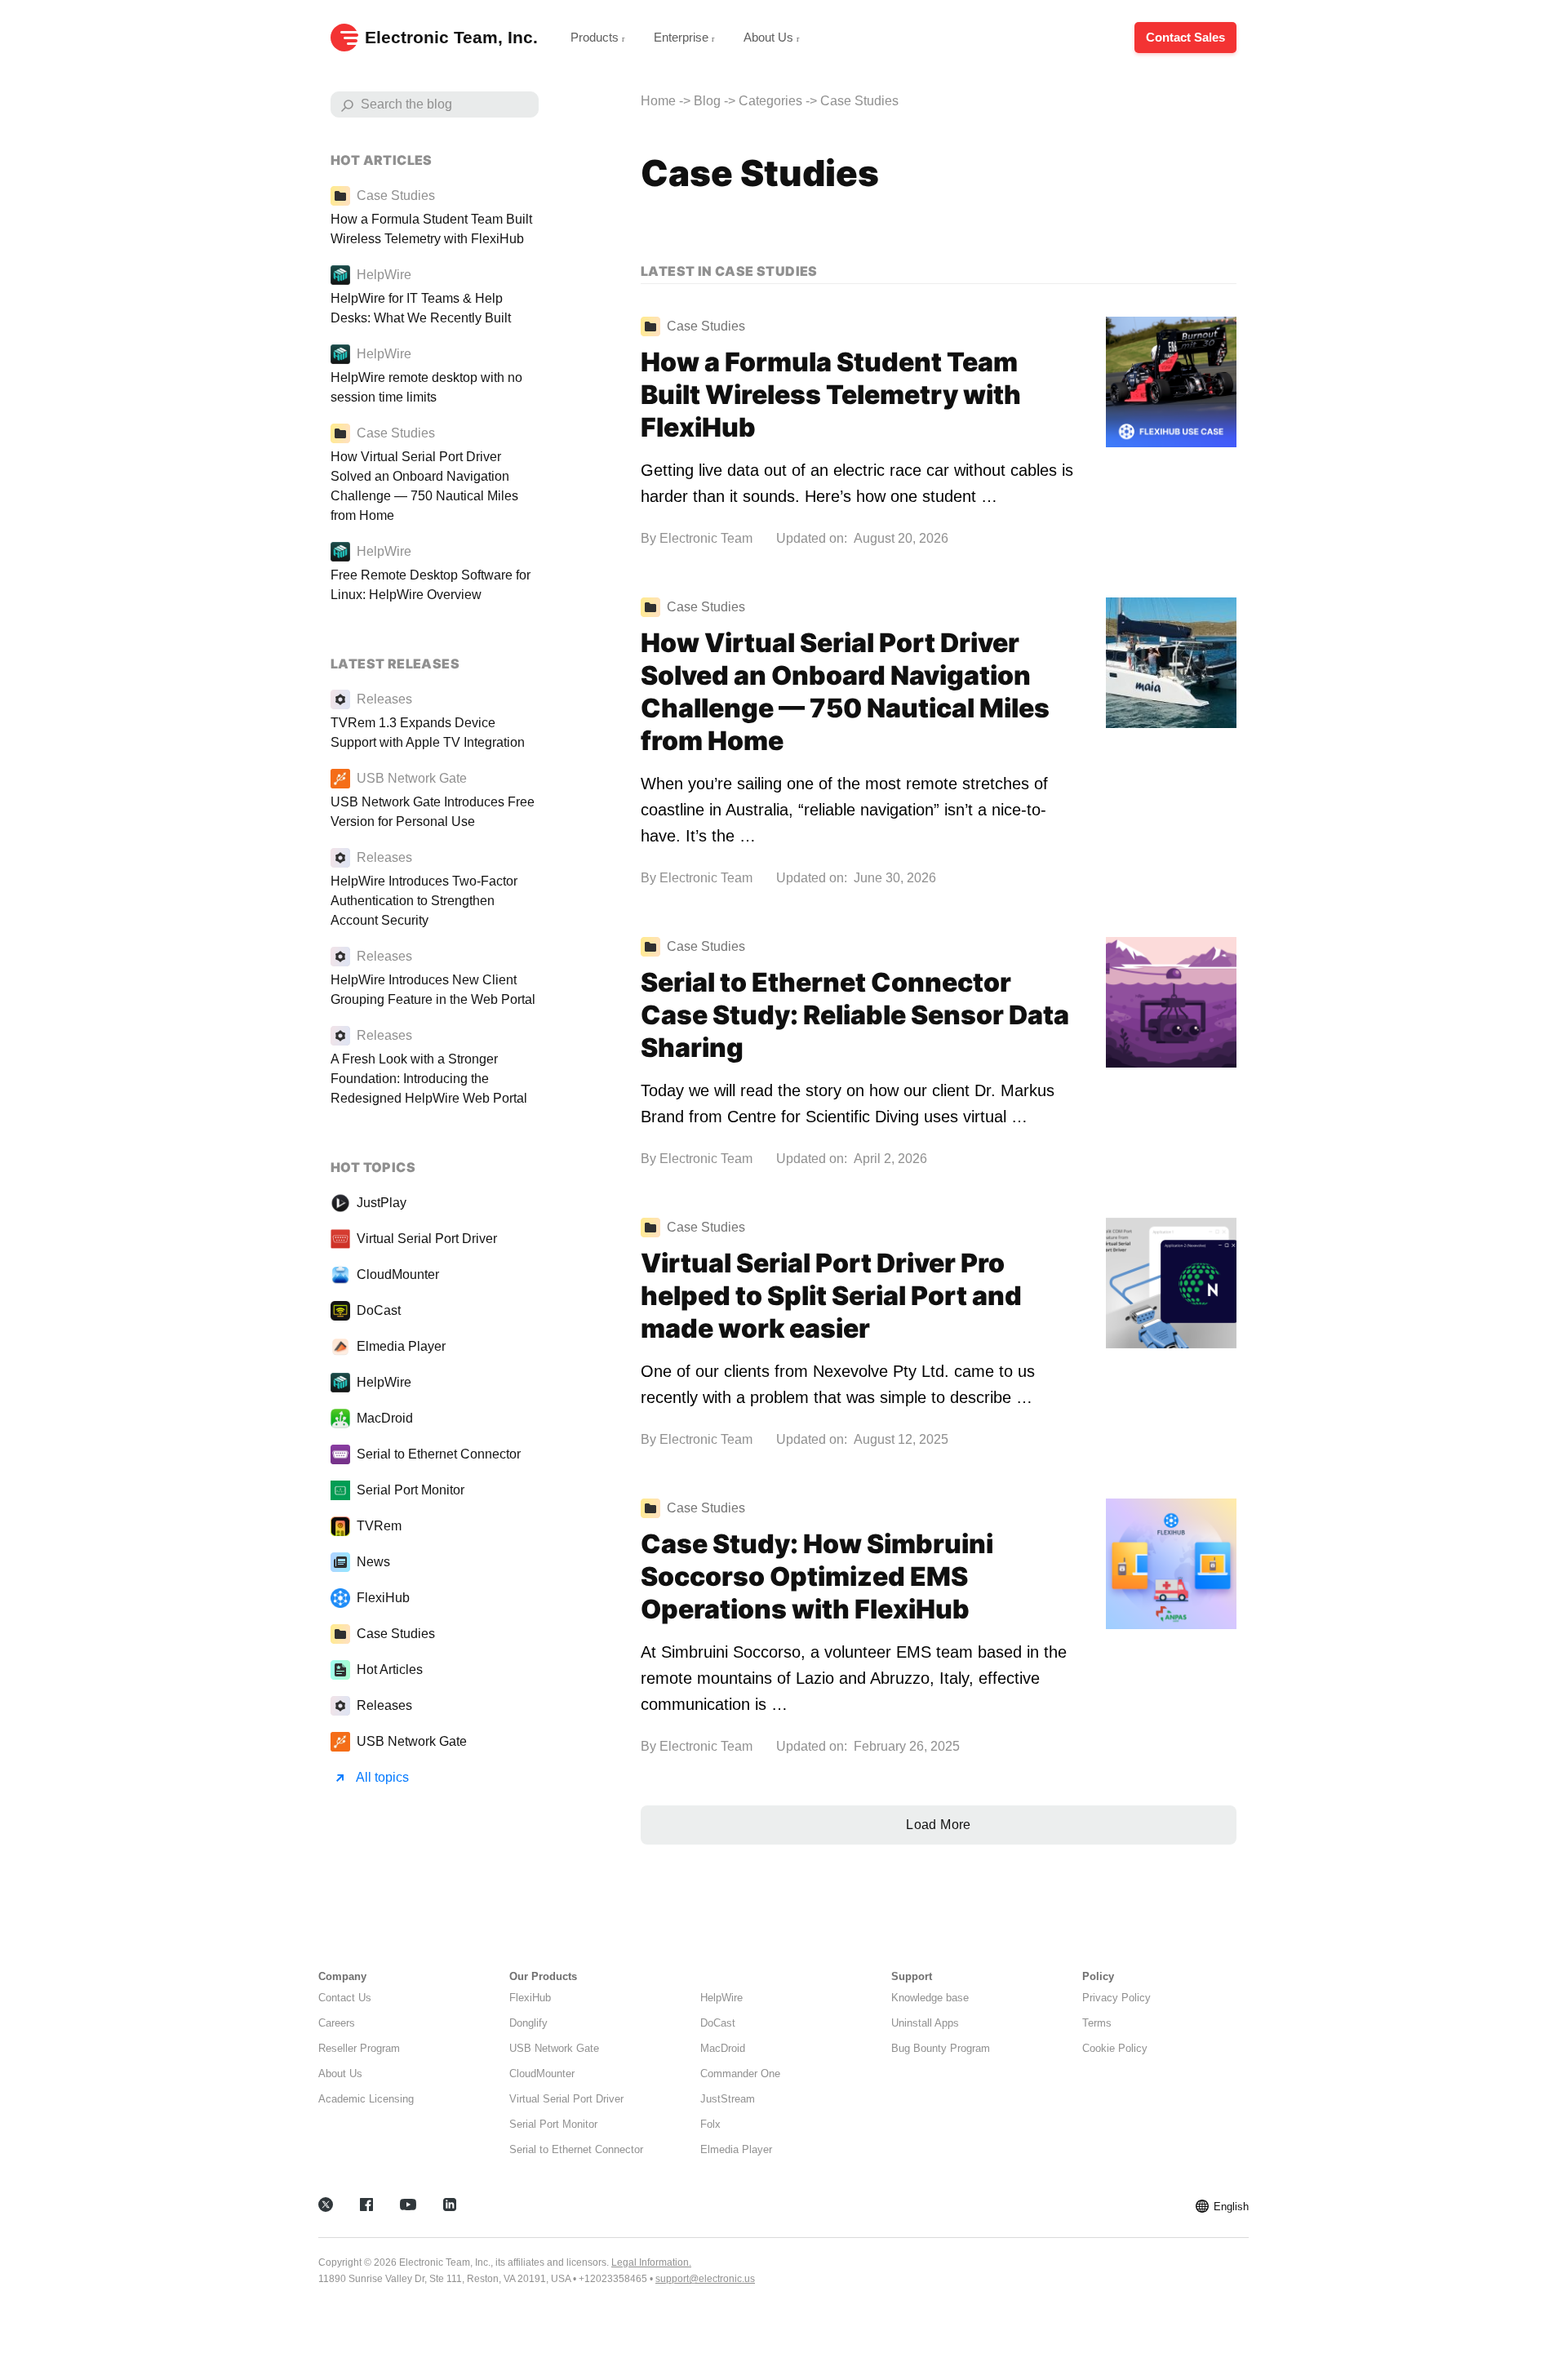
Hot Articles (390, 1670)
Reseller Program (359, 2048)
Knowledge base (930, 1998)
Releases (384, 1705)
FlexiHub (383, 1598)
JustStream (728, 2099)
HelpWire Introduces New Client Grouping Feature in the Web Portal (433, 990)
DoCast (379, 1310)
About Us (770, 37)
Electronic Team (706, 538)
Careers (337, 2023)
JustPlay (382, 1203)
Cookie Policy (1115, 2048)
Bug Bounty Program (941, 2048)
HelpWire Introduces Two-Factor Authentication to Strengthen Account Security (424, 901)
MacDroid (385, 1418)
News (373, 1562)
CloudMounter (398, 1274)
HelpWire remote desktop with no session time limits (426, 387)
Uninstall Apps (925, 2023)
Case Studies (396, 1634)
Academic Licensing (366, 2099)
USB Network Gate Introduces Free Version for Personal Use (433, 812)
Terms (1097, 2023)
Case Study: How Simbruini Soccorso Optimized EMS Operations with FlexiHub (817, 1576)
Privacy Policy (1116, 1998)
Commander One (740, 2074)
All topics (382, 1777)
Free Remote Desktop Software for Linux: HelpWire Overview (431, 585)
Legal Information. (651, 2262)
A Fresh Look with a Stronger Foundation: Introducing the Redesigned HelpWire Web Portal (429, 1079)
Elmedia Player (401, 1346)
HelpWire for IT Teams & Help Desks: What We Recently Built (421, 308)
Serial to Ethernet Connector (439, 1454)
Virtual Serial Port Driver (427, 1239)
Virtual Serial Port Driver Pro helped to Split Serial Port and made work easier (831, 1296)
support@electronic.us (705, 2279)
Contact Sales (1185, 37)
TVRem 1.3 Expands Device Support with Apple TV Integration (428, 733)
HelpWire (384, 1382)
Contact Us (345, 1998)
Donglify (528, 2023)
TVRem (379, 1526)
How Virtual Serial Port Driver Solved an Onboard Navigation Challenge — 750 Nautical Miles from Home (845, 692)
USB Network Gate (412, 1741)
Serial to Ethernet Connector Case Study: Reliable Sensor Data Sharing (855, 1015)
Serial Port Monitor (411, 1490)
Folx (710, 2124)
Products (596, 37)
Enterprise (683, 37)
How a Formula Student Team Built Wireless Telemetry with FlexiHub (831, 395)
